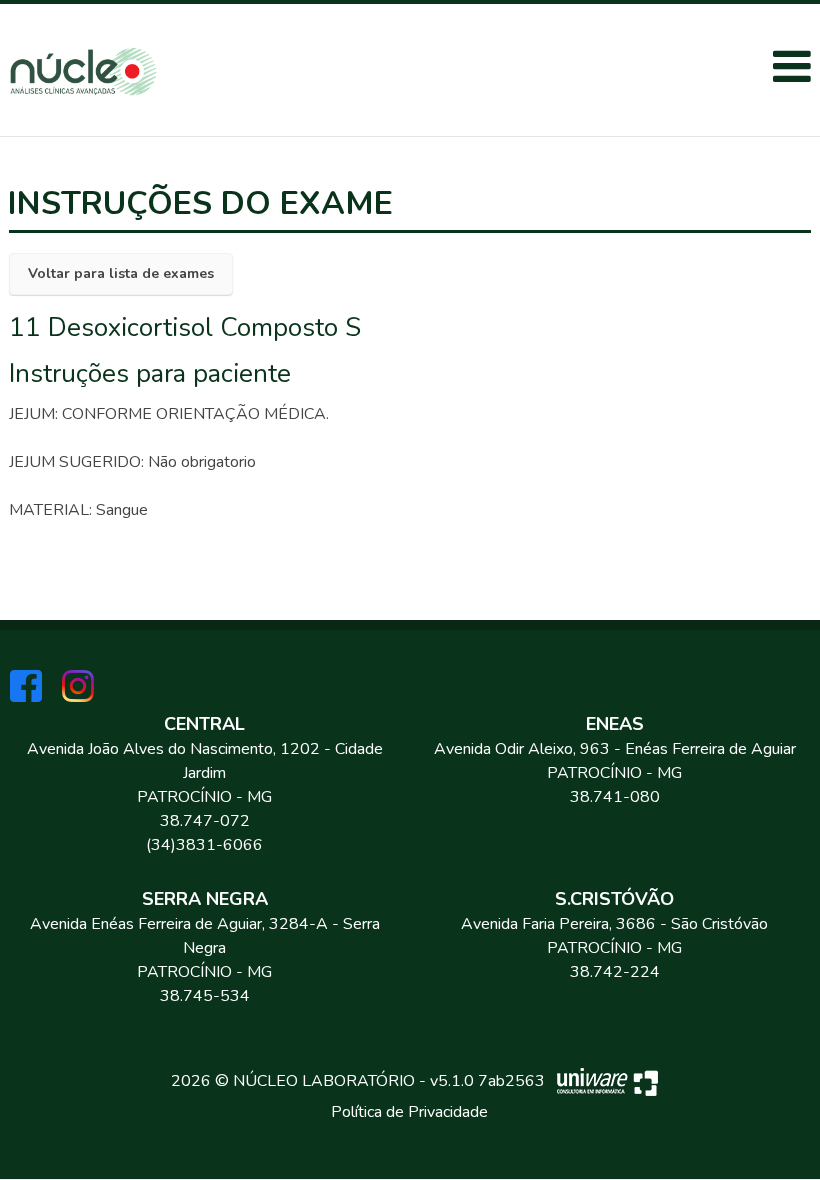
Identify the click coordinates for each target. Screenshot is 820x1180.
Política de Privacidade (409, 1112)
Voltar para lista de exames (121, 273)
